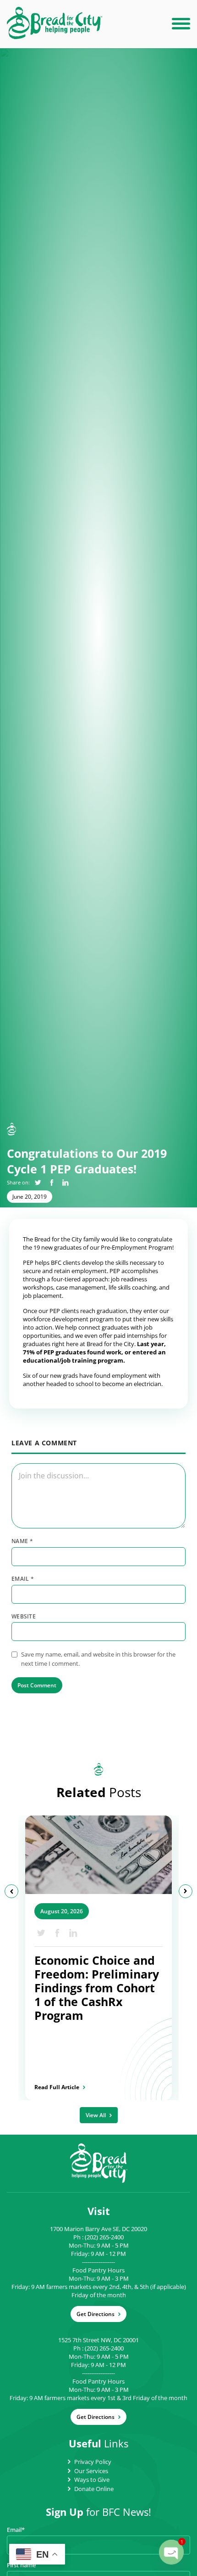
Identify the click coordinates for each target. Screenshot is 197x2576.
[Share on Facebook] (52, 1182)
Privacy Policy (93, 2462)
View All (96, 2115)
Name (22, 1541)
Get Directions (96, 2314)
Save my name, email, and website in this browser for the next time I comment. (98, 1659)
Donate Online (94, 2489)
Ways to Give (92, 2480)
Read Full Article (57, 2087)
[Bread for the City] (55, 36)
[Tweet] (38, 1182)
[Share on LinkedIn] (65, 1182)
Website (24, 1617)
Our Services (91, 2471)
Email (23, 1579)
